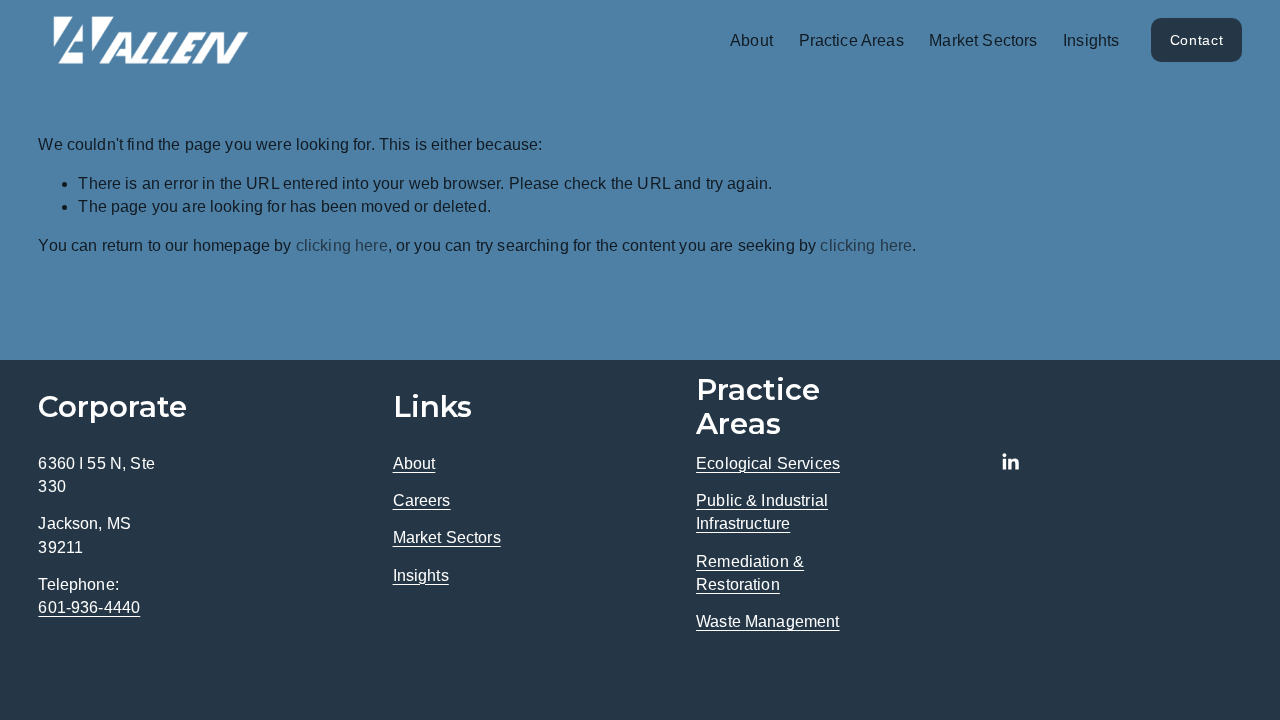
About (414, 463)
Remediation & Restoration (750, 573)
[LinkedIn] (1010, 462)
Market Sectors (983, 40)
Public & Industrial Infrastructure (762, 512)
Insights (1091, 40)
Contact (1197, 40)
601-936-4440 (89, 607)
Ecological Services (768, 463)
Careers (422, 500)
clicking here (342, 245)
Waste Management (768, 621)
